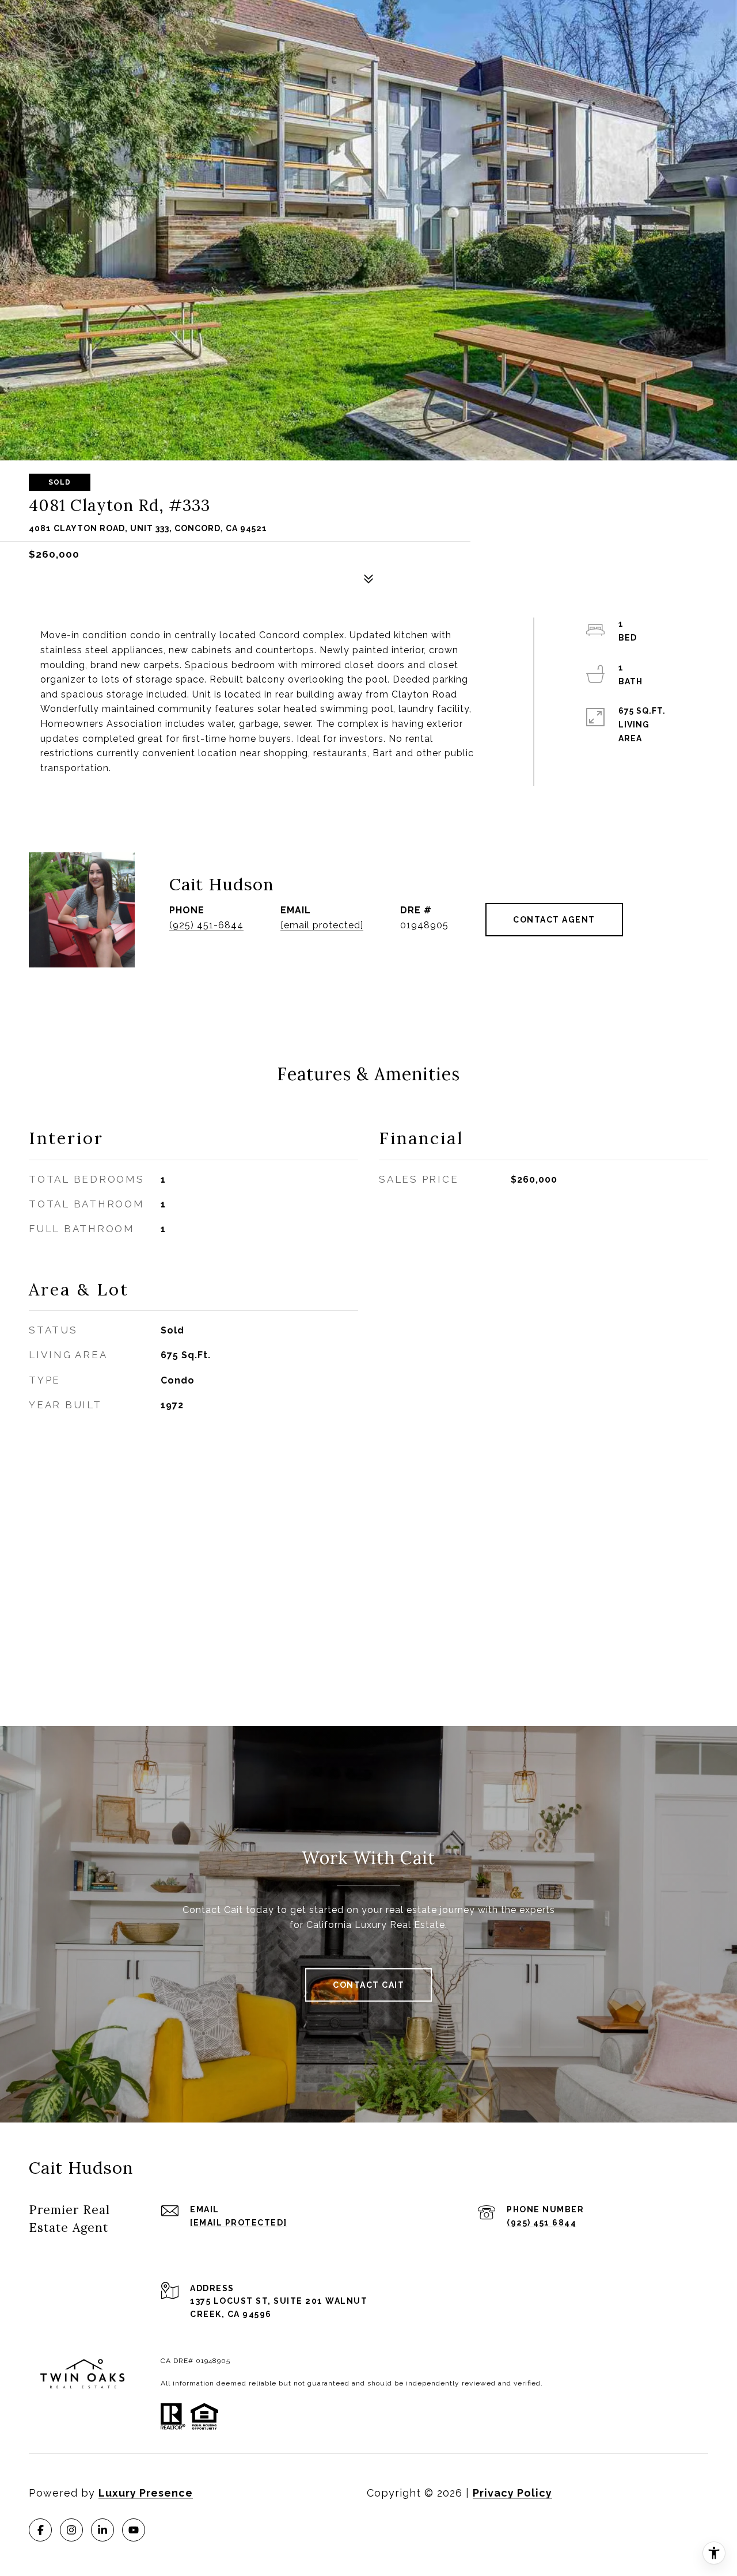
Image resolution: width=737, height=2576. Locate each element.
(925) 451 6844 (542, 2223)
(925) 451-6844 (206, 925)
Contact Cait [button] (368, 1985)
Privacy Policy (512, 2493)
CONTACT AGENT (554, 920)
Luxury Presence (146, 2493)
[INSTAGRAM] (71, 2530)
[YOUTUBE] (134, 2530)
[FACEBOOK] (40, 2530)
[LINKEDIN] (102, 2530)
